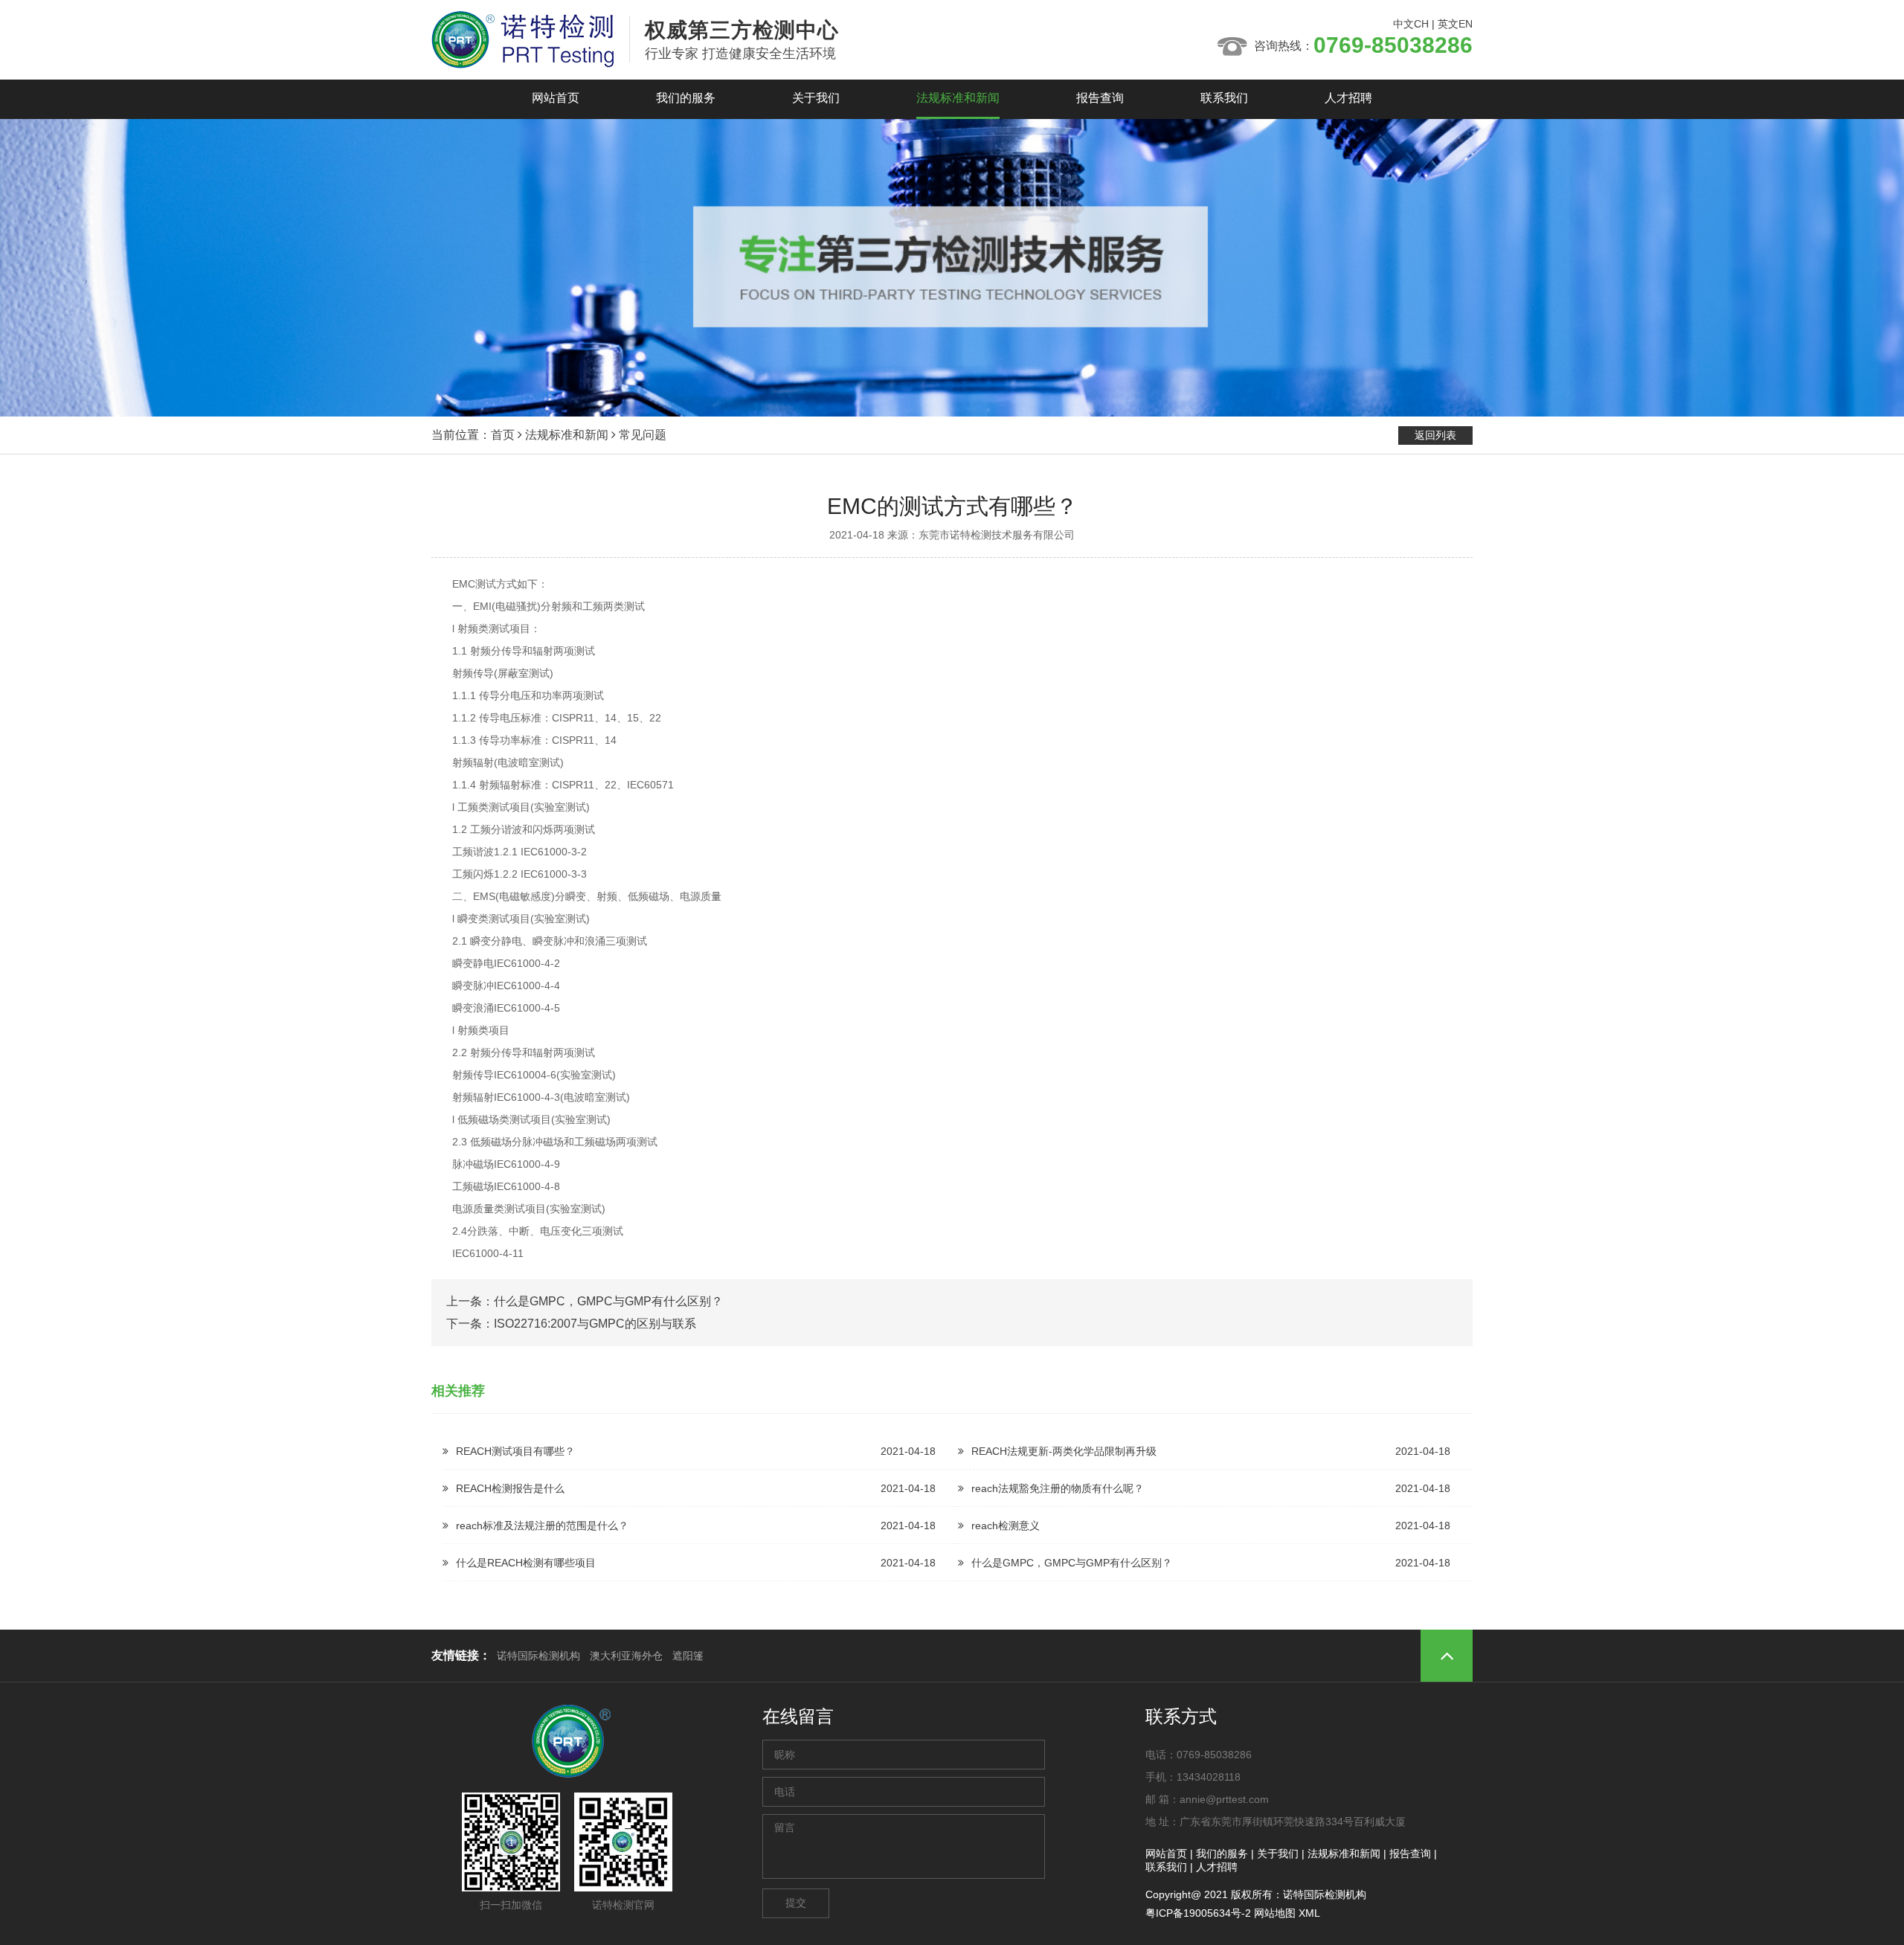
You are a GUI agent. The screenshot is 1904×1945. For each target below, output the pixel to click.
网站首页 (556, 98)
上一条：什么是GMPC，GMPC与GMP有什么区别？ (585, 1301)
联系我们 (1224, 98)
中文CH (1411, 24)
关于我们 (816, 98)
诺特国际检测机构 (538, 1656)
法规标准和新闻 (958, 98)
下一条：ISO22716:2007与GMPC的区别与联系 (571, 1324)
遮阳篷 (688, 1656)
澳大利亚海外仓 (626, 1656)
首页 (503, 435)
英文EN (1455, 24)
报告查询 (1100, 98)
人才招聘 (1348, 98)
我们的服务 (686, 98)
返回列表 (1435, 435)
